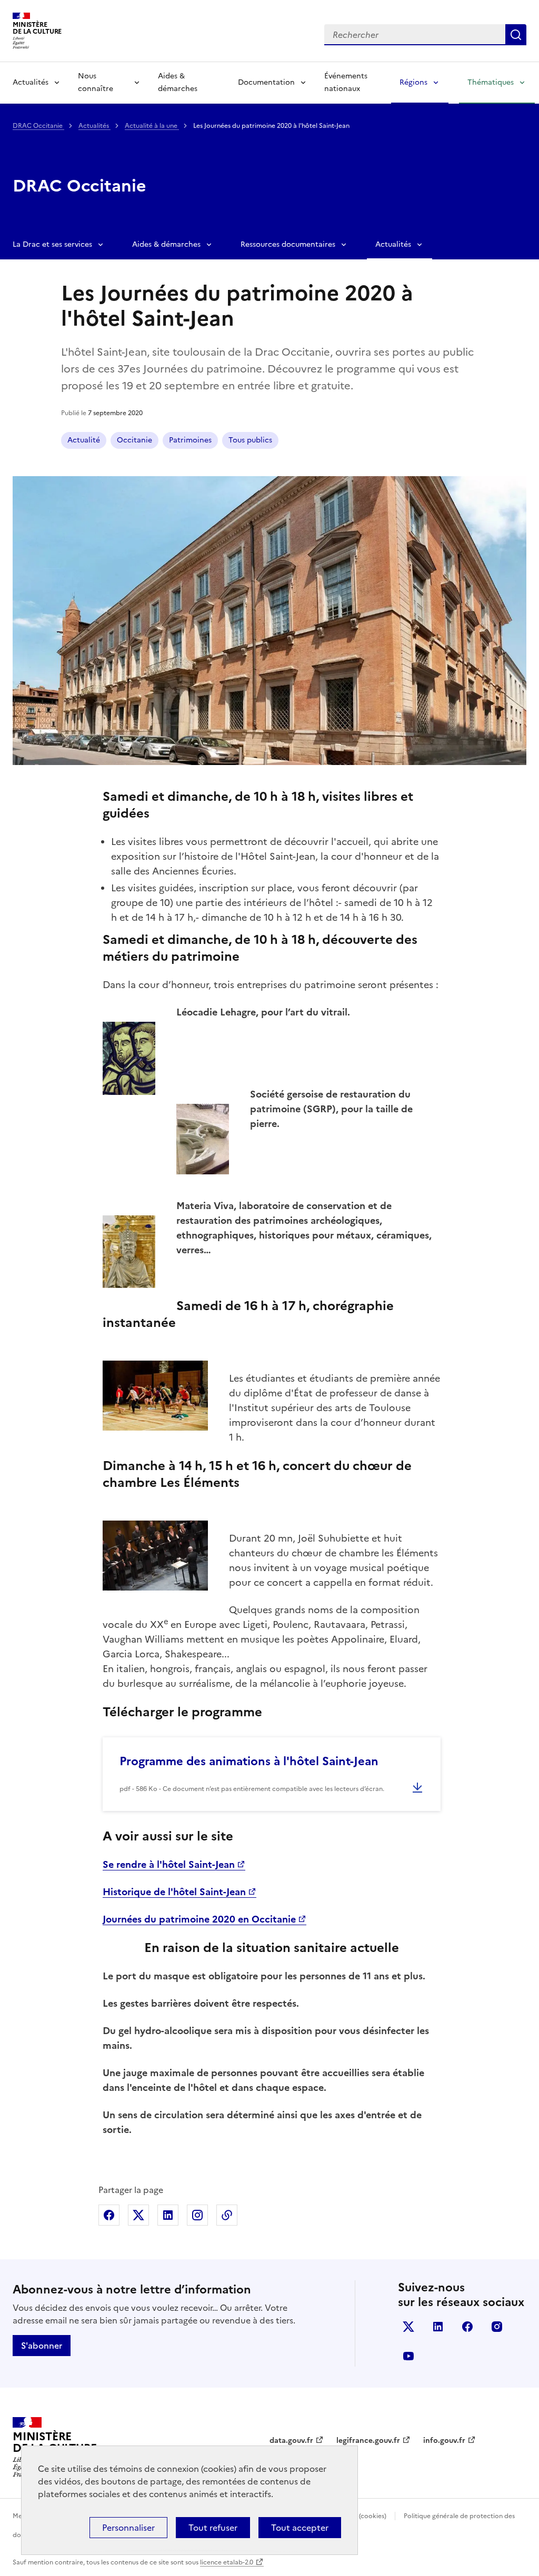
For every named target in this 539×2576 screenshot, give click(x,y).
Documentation (266, 82)
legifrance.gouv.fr (368, 2441)
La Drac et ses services (52, 244)
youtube (408, 2356)
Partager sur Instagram (197, 2215)
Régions (413, 82)
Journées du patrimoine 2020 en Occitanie (199, 1919)
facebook (467, 2327)
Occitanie (134, 440)
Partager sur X (138, 2215)
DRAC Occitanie (38, 126)
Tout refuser (213, 2528)
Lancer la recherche (516, 35)
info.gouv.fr (444, 2441)
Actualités (31, 82)
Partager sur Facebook (109, 2215)
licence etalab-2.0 (227, 2562)
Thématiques (491, 82)
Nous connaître (96, 82)
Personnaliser (128, 2528)
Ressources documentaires (288, 244)
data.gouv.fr (291, 2441)
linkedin (438, 2327)
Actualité (84, 440)
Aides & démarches (178, 82)
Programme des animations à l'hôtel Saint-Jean (249, 1761)
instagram (497, 2327)
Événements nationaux (346, 82)
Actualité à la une (152, 126)
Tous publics (250, 440)
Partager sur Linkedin (168, 2215)
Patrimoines (190, 440)
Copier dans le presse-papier (227, 2215)
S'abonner (42, 2346)
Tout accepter (300, 2528)
